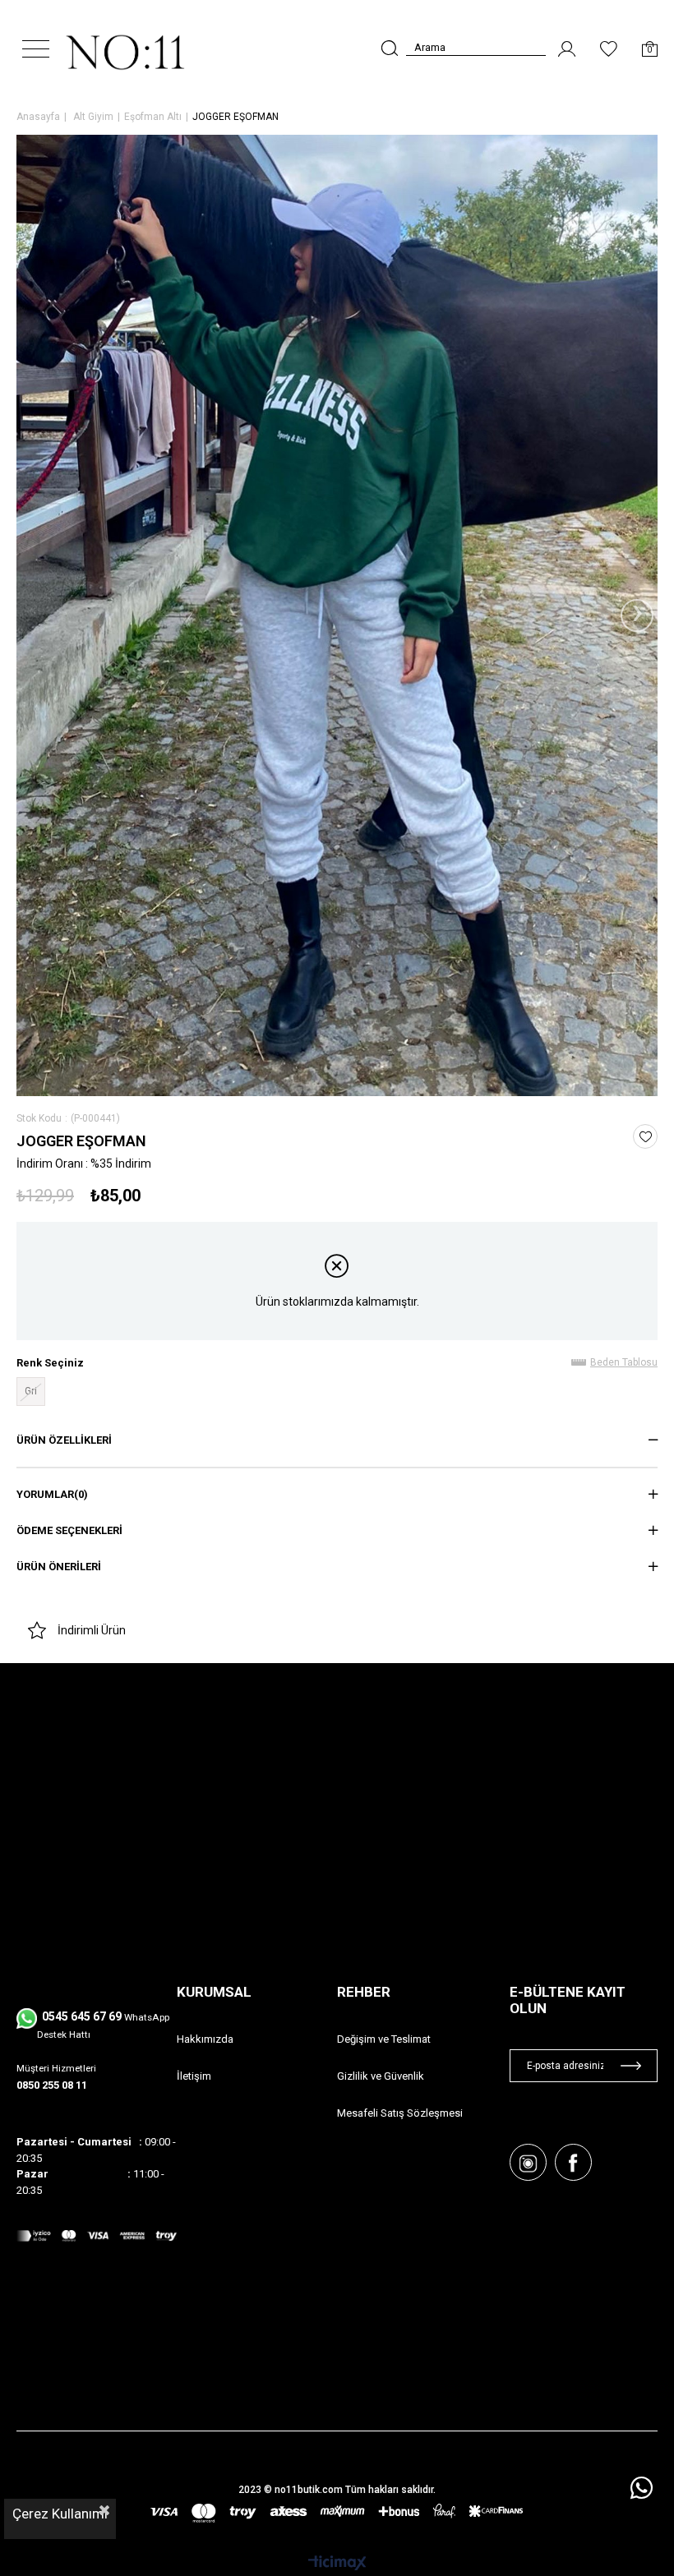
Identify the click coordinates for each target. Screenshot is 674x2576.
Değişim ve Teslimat (384, 2039)
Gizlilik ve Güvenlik (381, 2076)
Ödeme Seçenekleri (69, 1530)
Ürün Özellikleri (64, 1440)
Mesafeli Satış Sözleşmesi (400, 2113)
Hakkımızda (205, 2039)
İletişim (194, 2076)
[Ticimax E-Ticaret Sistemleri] (337, 2564)
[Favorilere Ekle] (646, 1137)
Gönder (631, 2066)
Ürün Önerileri (59, 1567)
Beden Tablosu (624, 1362)
